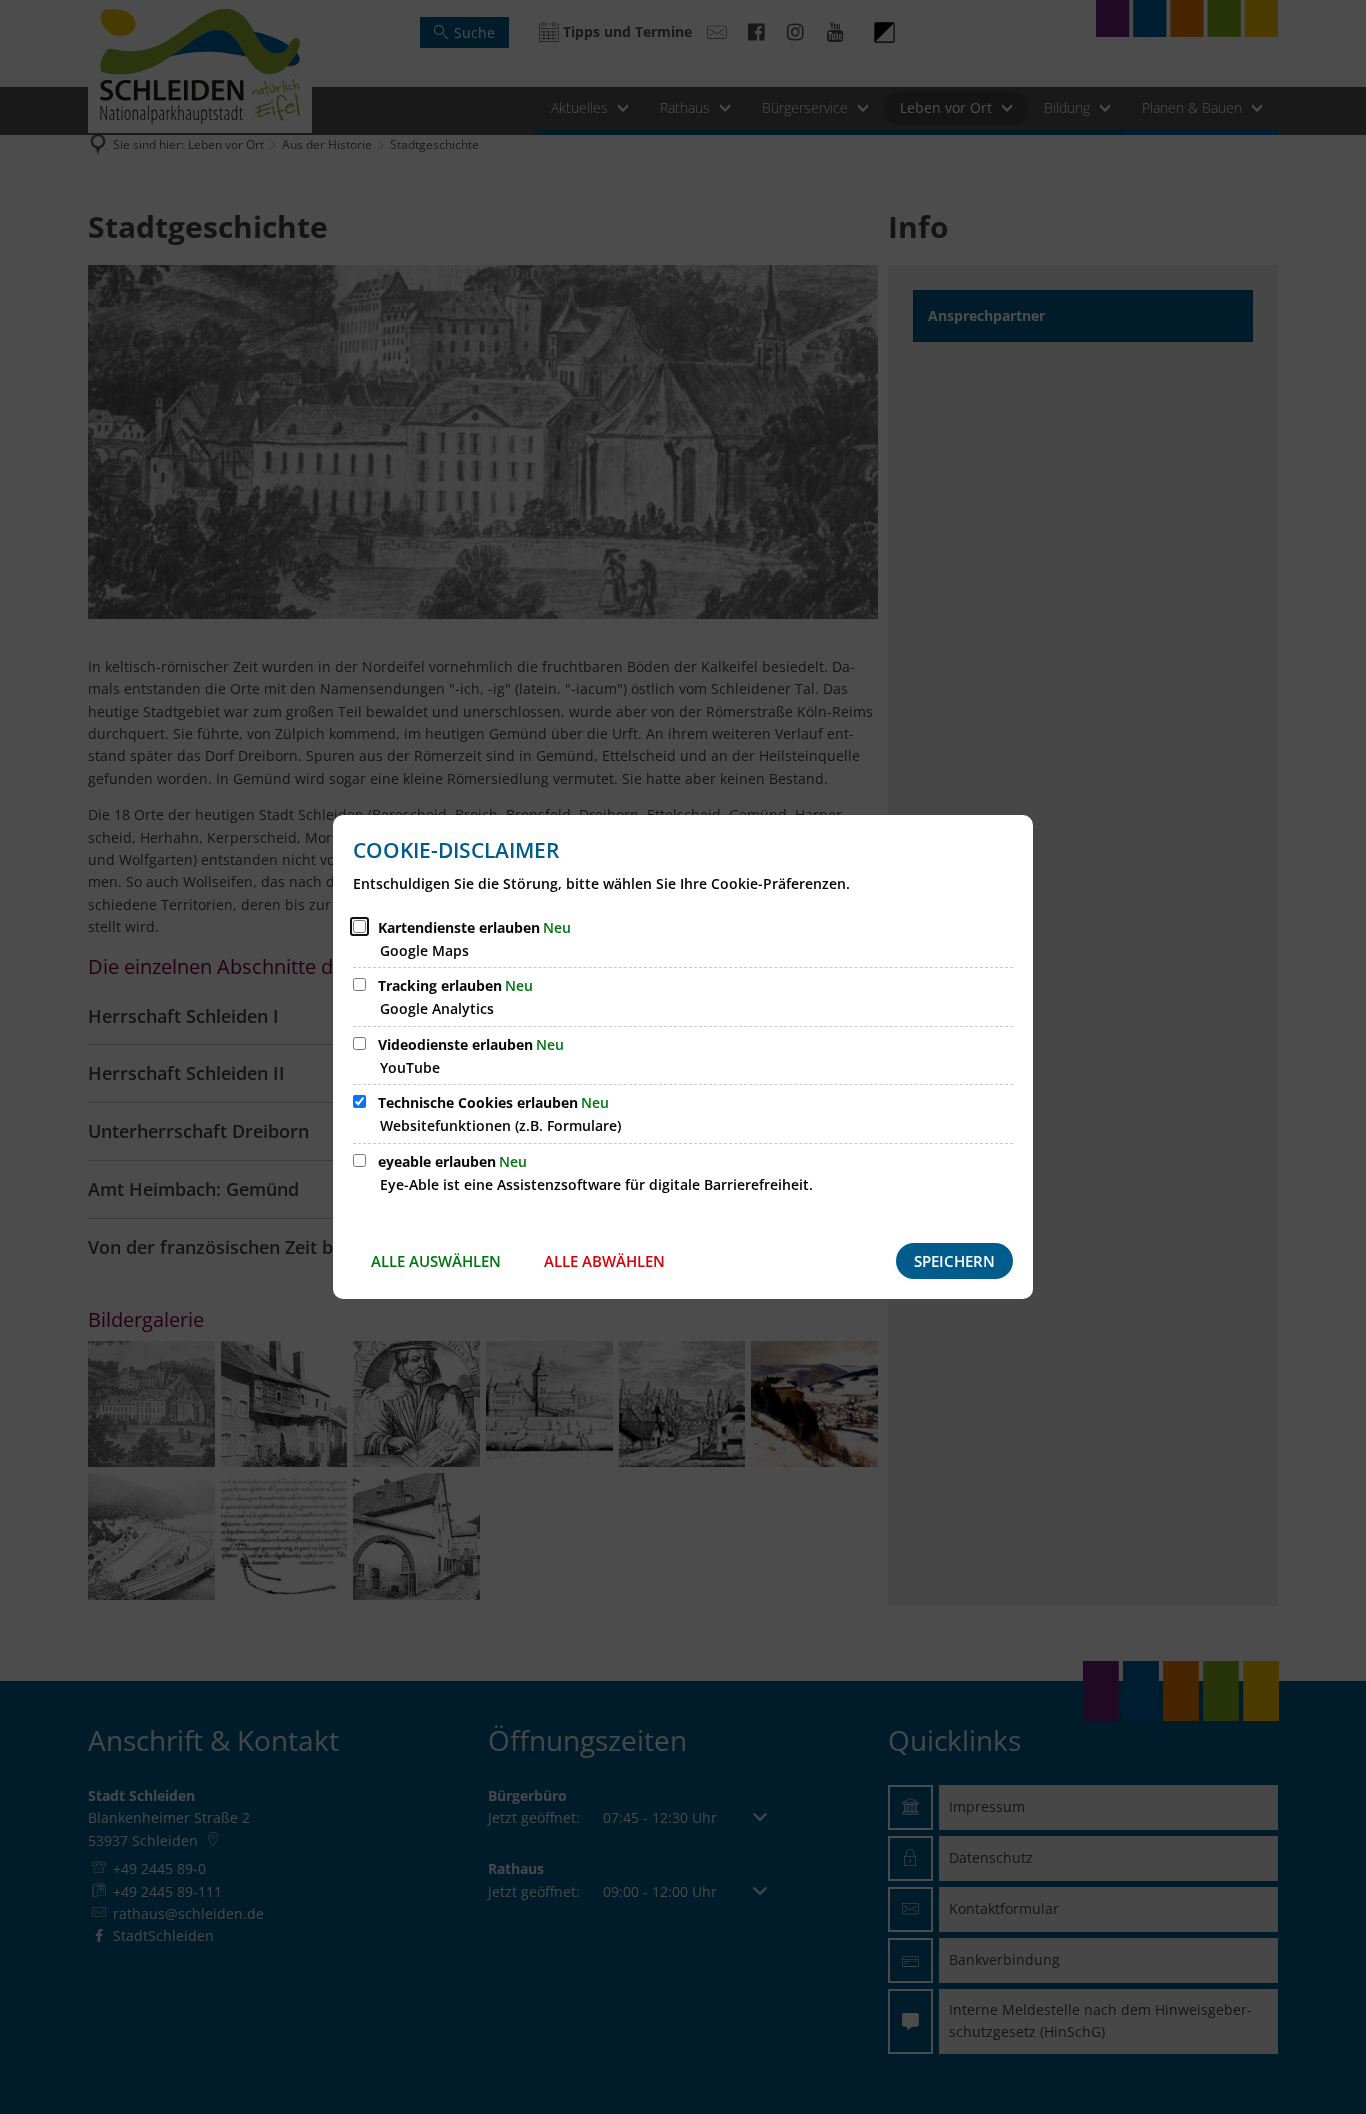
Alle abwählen (604, 1261)
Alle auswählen (436, 1261)
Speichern (954, 1261)
